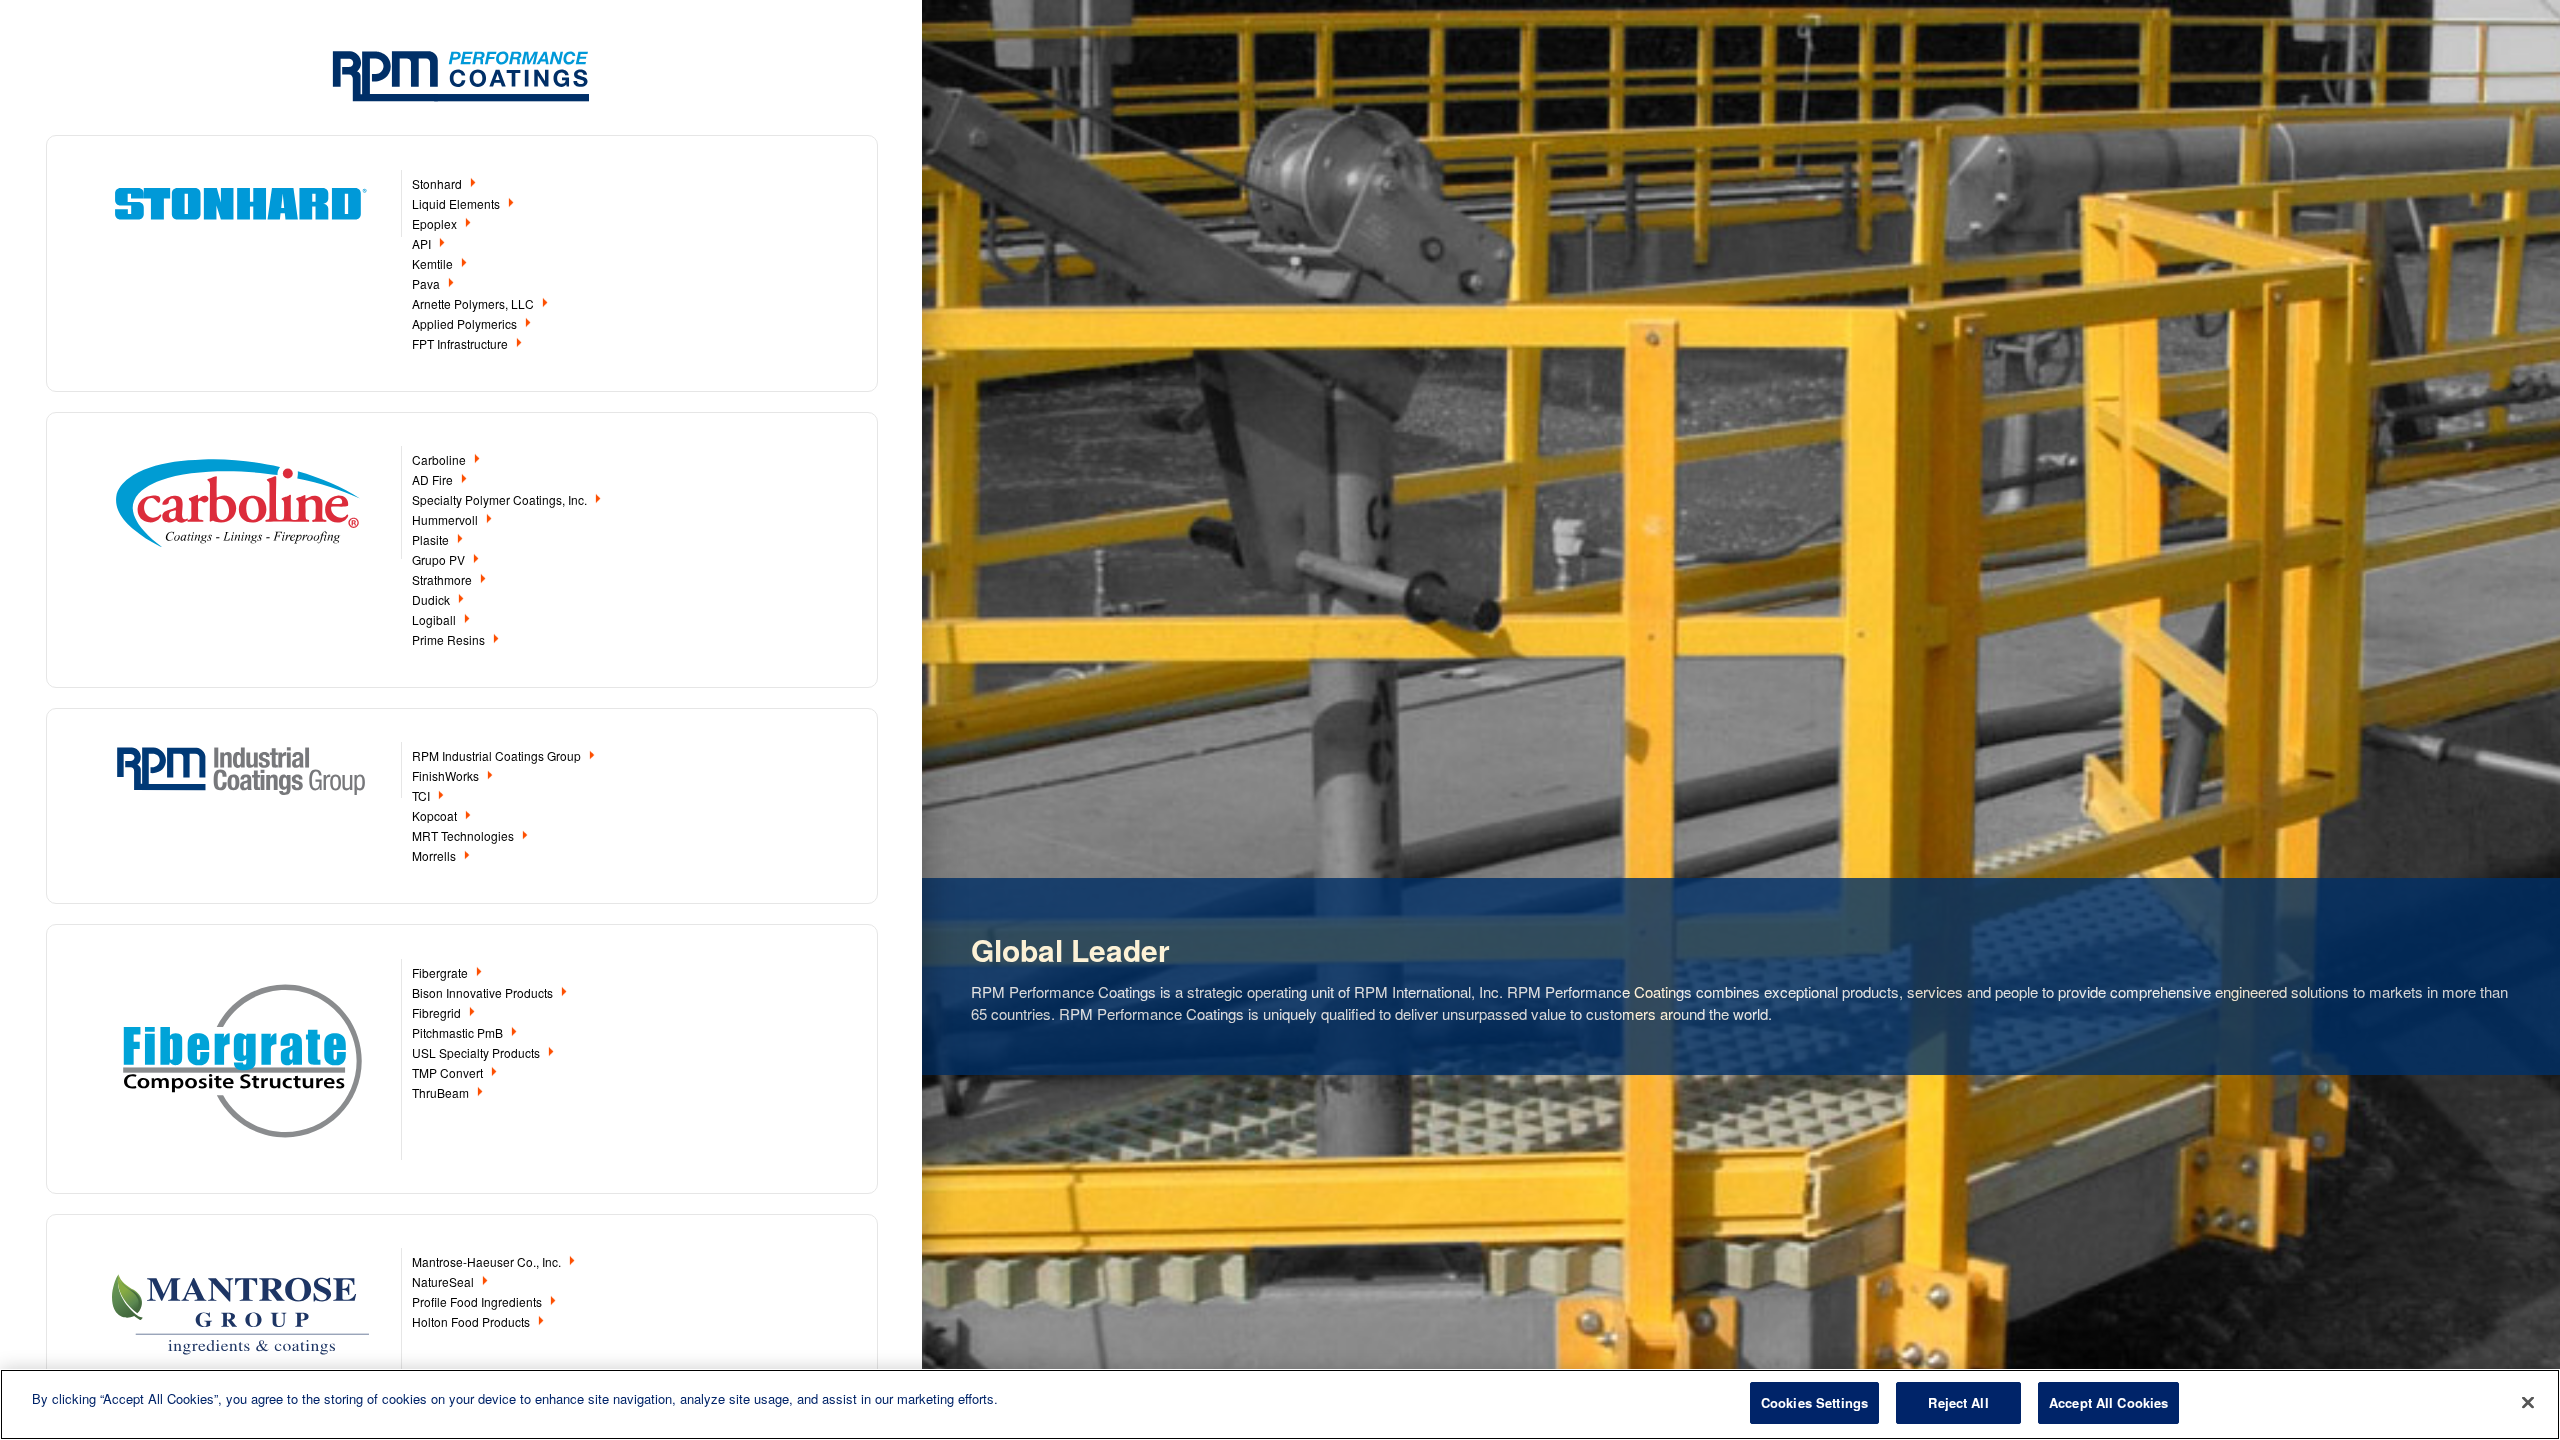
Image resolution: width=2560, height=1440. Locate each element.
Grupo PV (440, 559)
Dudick (432, 599)
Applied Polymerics (466, 323)
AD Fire (434, 479)
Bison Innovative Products (484, 992)
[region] (1280, 1404)
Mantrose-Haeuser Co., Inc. (488, 1261)
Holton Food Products (472, 1321)
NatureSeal (444, 1281)
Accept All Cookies (2108, 1402)
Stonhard (438, 183)
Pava (427, 283)
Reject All (1958, 1402)
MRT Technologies (464, 835)
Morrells (435, 855)
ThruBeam (442, 1092)
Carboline (440, 459)
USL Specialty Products (477, 1052)
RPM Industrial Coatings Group (498, 755)
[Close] (2528, 1402)
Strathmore (443, 579)
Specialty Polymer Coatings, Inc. (501, 499)
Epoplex (436, 223)
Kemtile (434, 263)
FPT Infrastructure (461, 343)
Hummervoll (446, 519)
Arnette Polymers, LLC (474, 303)
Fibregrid (438, 1012)
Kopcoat (436, 815)
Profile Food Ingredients (478, 1301)
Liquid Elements (457, 203)
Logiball (435, 619)
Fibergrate (441, 972)
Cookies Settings (1814, 1402)
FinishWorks (447, 775)
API (423, 243)
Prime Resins (450, 639)
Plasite (432, 539)
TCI (422, 795)
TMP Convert (449, 1072)
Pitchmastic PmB (459, 1032)
